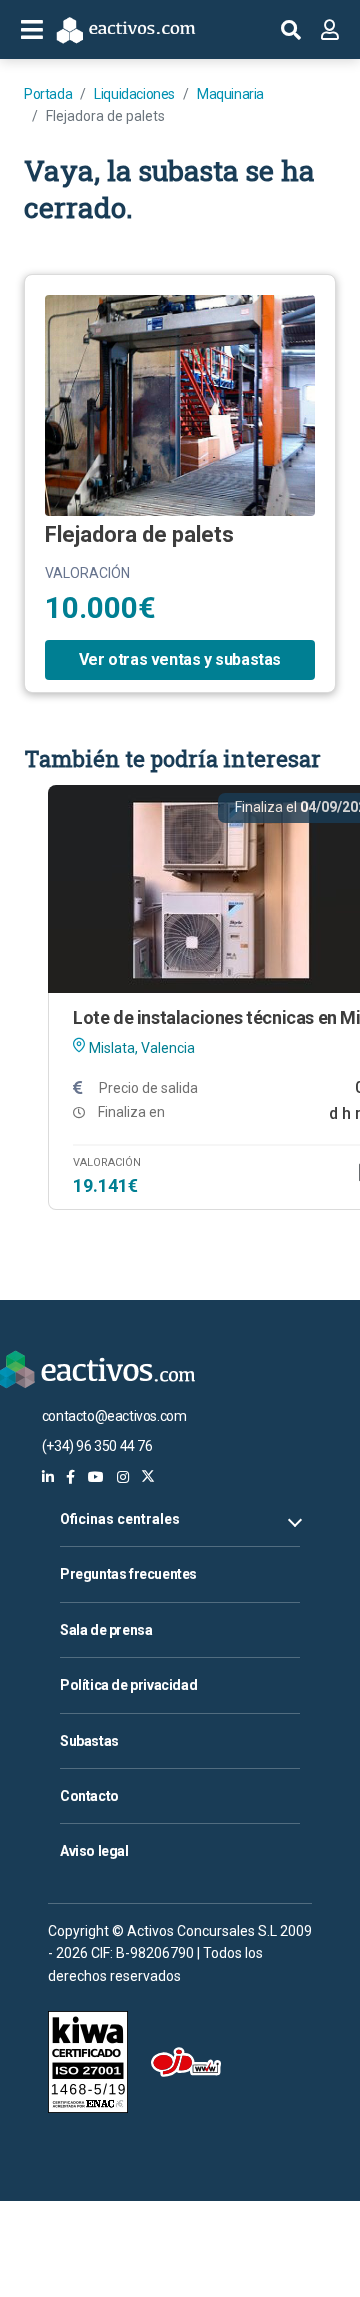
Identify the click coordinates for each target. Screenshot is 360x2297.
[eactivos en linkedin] (48, 1477)
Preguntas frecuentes (128, 1574)
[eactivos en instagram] (123, 1477)
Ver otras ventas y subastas (180, 659)
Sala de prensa (106, 1630)
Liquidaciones (134, 94)
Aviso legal (94, 1851)
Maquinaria (230, 94)
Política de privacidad (128, 1685)
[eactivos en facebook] (70, 1477)
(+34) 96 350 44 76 (97, 1446)
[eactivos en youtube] (96, 1477)
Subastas (89, 1741)
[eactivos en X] (148, 1477)
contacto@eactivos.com (114, 1416)
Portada (48, 94)
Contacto (89, 1796)
